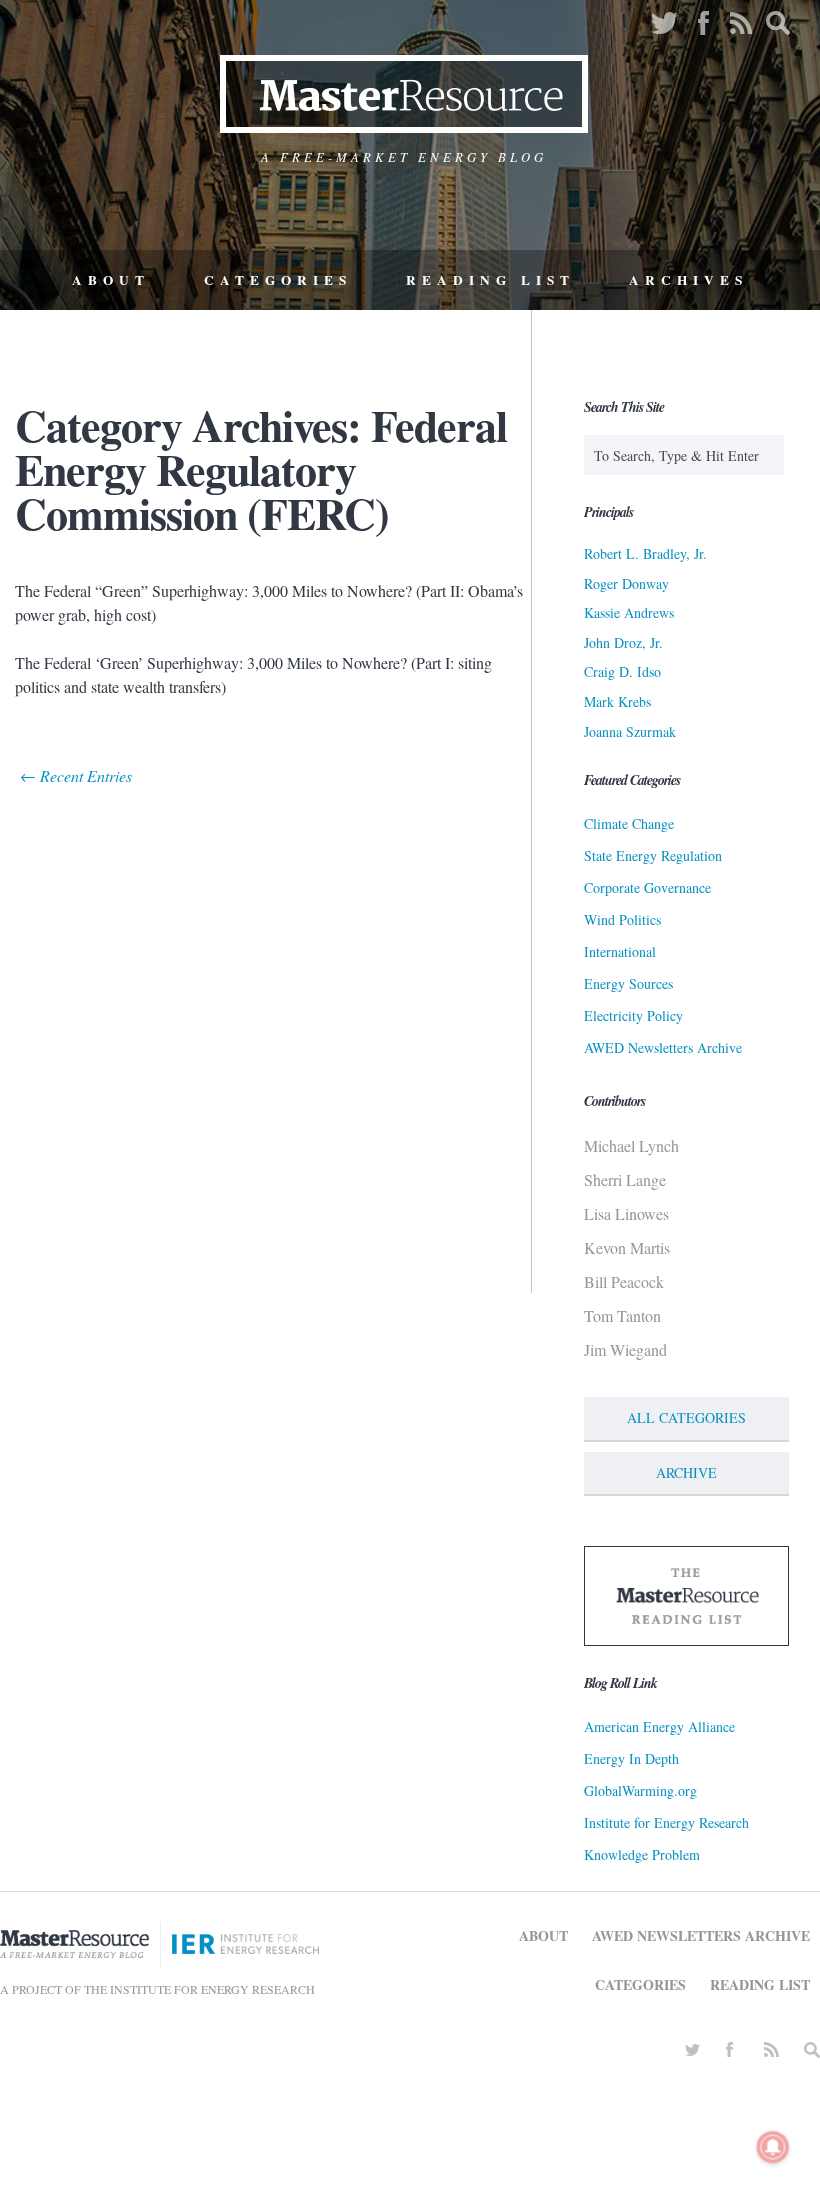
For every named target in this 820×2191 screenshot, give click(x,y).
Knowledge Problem (642, 1854)
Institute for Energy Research (666, 1822)
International (620, 951)
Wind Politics (622, 919)
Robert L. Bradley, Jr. (645, 553)
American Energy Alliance (659, 1726)
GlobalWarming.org (640, 1790)
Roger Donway (626, 583)
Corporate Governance (647, 887)
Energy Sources (628, 983)
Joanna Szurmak (630, 731)
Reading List (490, 280)
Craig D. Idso (622, 671)
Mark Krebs (617, 701)
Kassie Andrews (629, 612)
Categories (278, 280)
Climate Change (629, 823)
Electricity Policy (633, 1015)
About (111, 280)
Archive (686, 1472)
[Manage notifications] (773, 2147)
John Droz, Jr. (623, 642)
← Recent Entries (76, 775)
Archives (688, 280)
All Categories (686, 1417)
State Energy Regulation (653, 855)
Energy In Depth (631, 1758)
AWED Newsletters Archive (663, 1047)
